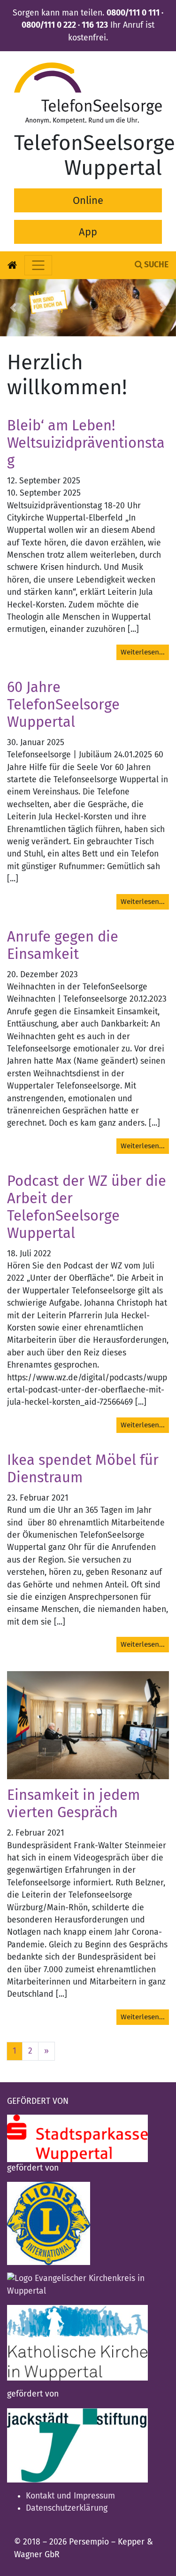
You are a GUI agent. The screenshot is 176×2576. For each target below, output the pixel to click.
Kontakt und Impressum (70, 2496)
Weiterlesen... (143, 652)
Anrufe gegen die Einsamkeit (63, 946)
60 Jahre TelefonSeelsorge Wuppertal (63, 705)
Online (88, 200)
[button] (13, 308)
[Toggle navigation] (38, 265)
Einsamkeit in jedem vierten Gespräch (73, 1804)
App (88, 232)
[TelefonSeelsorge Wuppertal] (88, 93)
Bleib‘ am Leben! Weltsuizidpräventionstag (86, 443)
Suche (155, 265)
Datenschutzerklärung (67, 2508)
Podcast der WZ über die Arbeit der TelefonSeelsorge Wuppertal (87, 1207)
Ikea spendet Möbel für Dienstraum (83, 1469)
